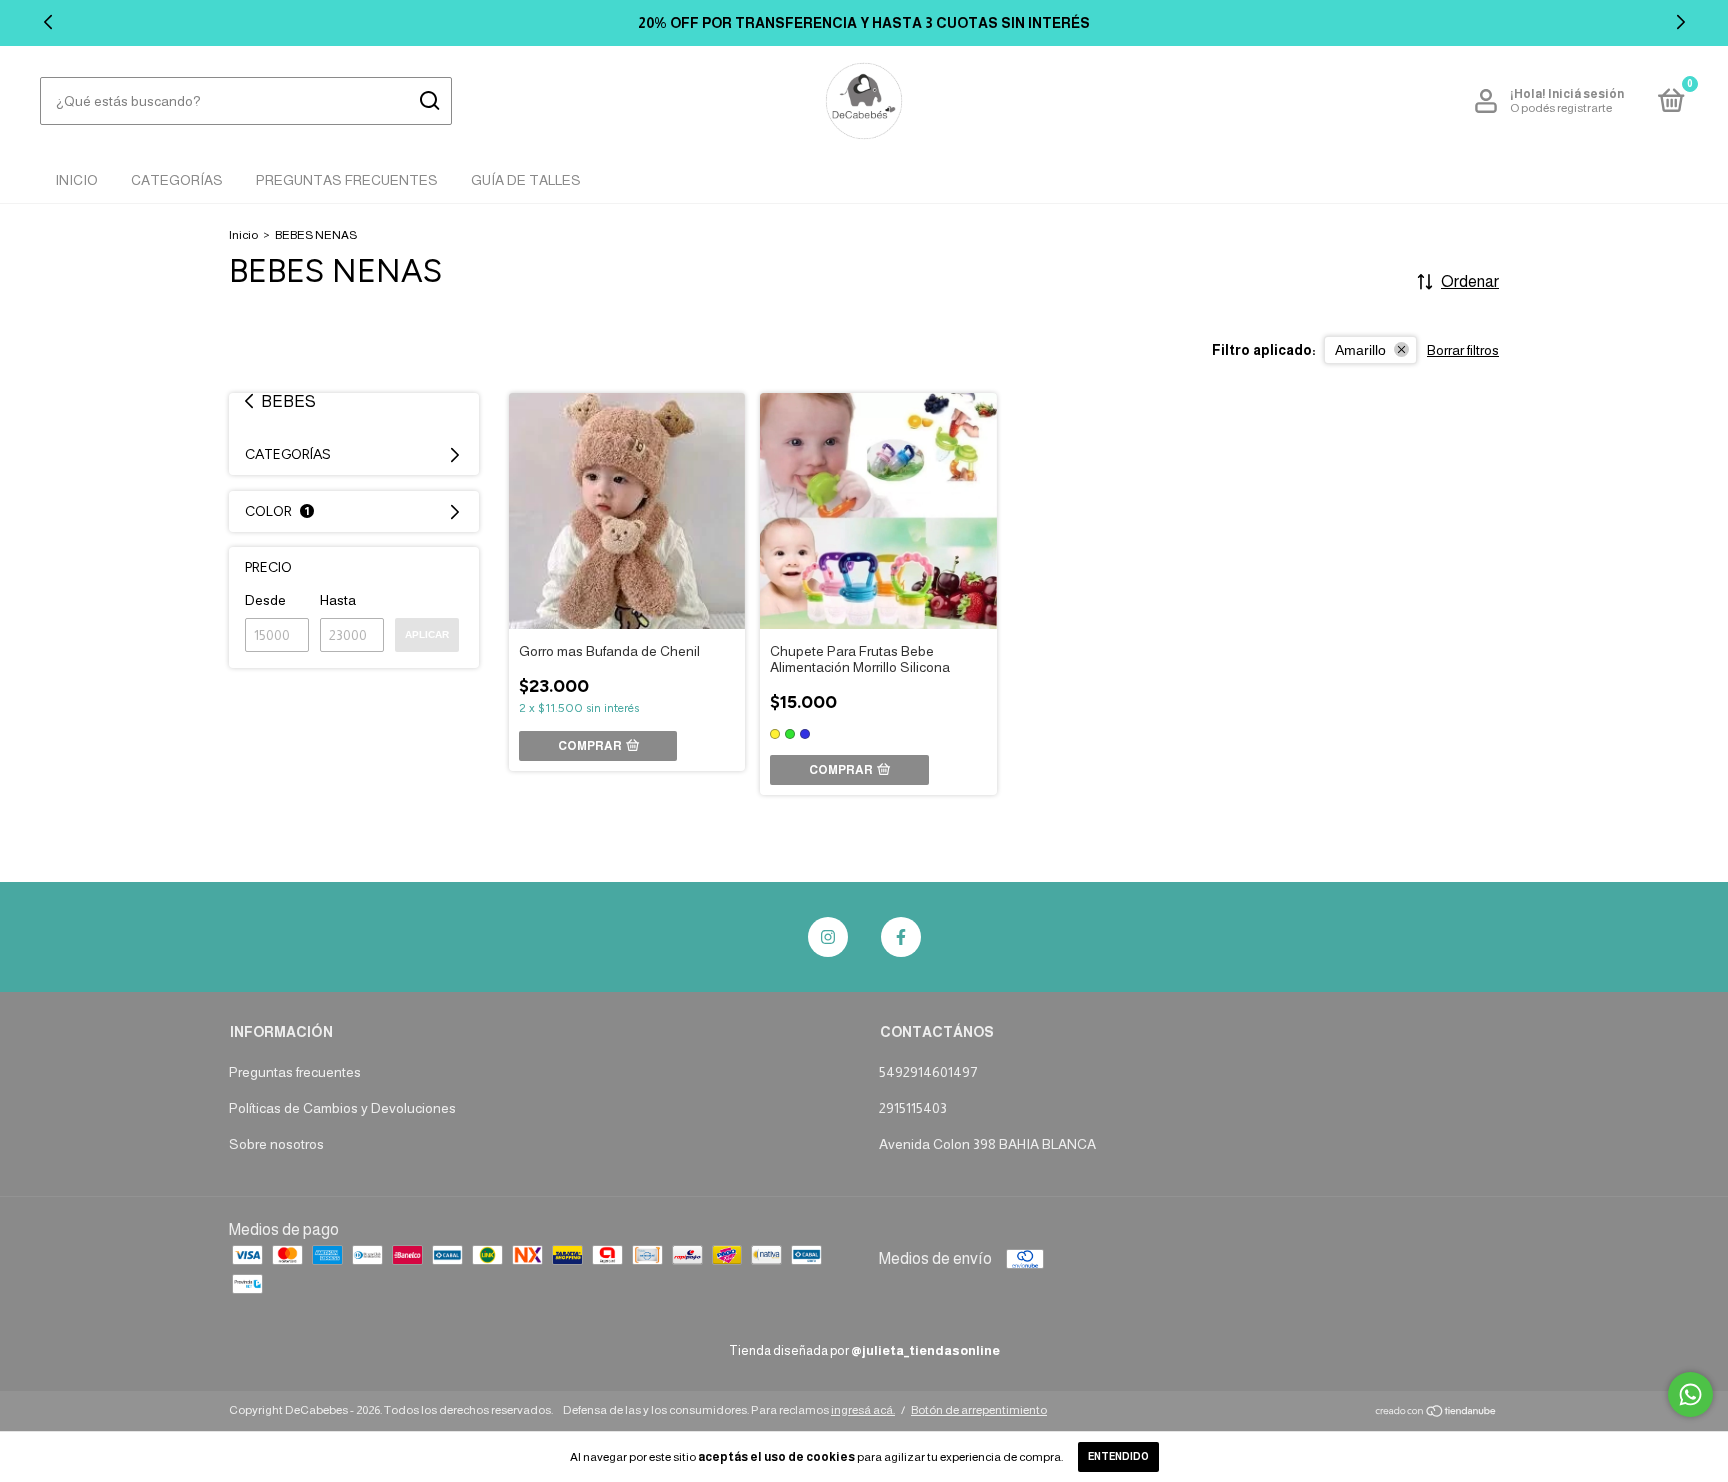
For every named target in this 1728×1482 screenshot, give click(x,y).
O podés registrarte (1561, 108)
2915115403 (913, 1108)
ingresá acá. (863, 1410)
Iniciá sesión (1586, 94)
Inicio (76, 180)
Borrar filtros (1463, 350)
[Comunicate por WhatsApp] (1690, 1394)
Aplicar (427, 634)
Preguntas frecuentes (295, 1072)
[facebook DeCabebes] (901, 937)
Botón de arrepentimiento (979, 1410)
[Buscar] (428, 101)
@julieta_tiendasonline (925, 1350)
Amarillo (1360, 350)
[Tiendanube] (1436, 1412)
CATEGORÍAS (177, 180)
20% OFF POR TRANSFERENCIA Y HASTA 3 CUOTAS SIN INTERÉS (864, 23)
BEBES (288, 401)
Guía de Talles (526, 180)
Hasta (338, 600)
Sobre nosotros (276, 1144)
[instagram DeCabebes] (828, 937)
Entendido (1118, 1456)
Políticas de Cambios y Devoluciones (342, 1108)
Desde (265, 600)
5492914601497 (928, 1072)
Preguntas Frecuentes (347, 180)
